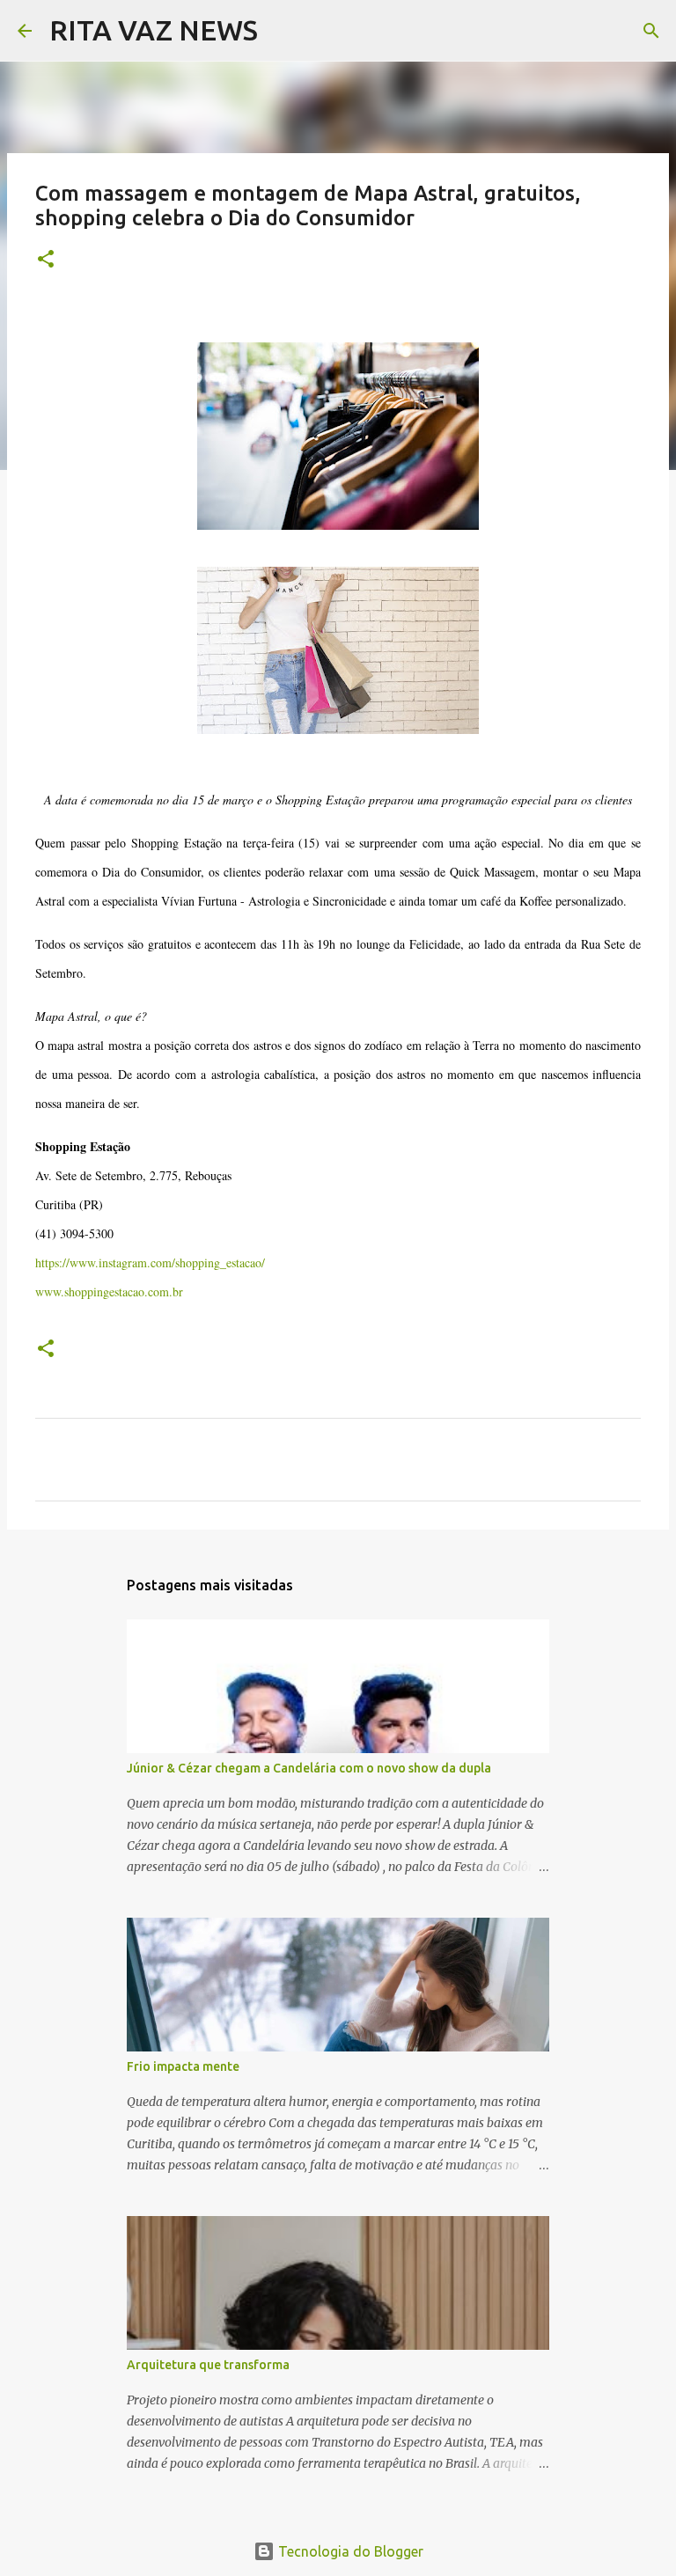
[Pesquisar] (283, 31)
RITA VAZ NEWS (154, 30)
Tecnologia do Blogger (349, 2551)
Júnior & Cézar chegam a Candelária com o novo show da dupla (309, 1768)
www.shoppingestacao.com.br (109, 1292)
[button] (46, 260)
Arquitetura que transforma (208, 2365)
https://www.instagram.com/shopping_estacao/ (150, 1262)
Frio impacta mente (183, 2066)
